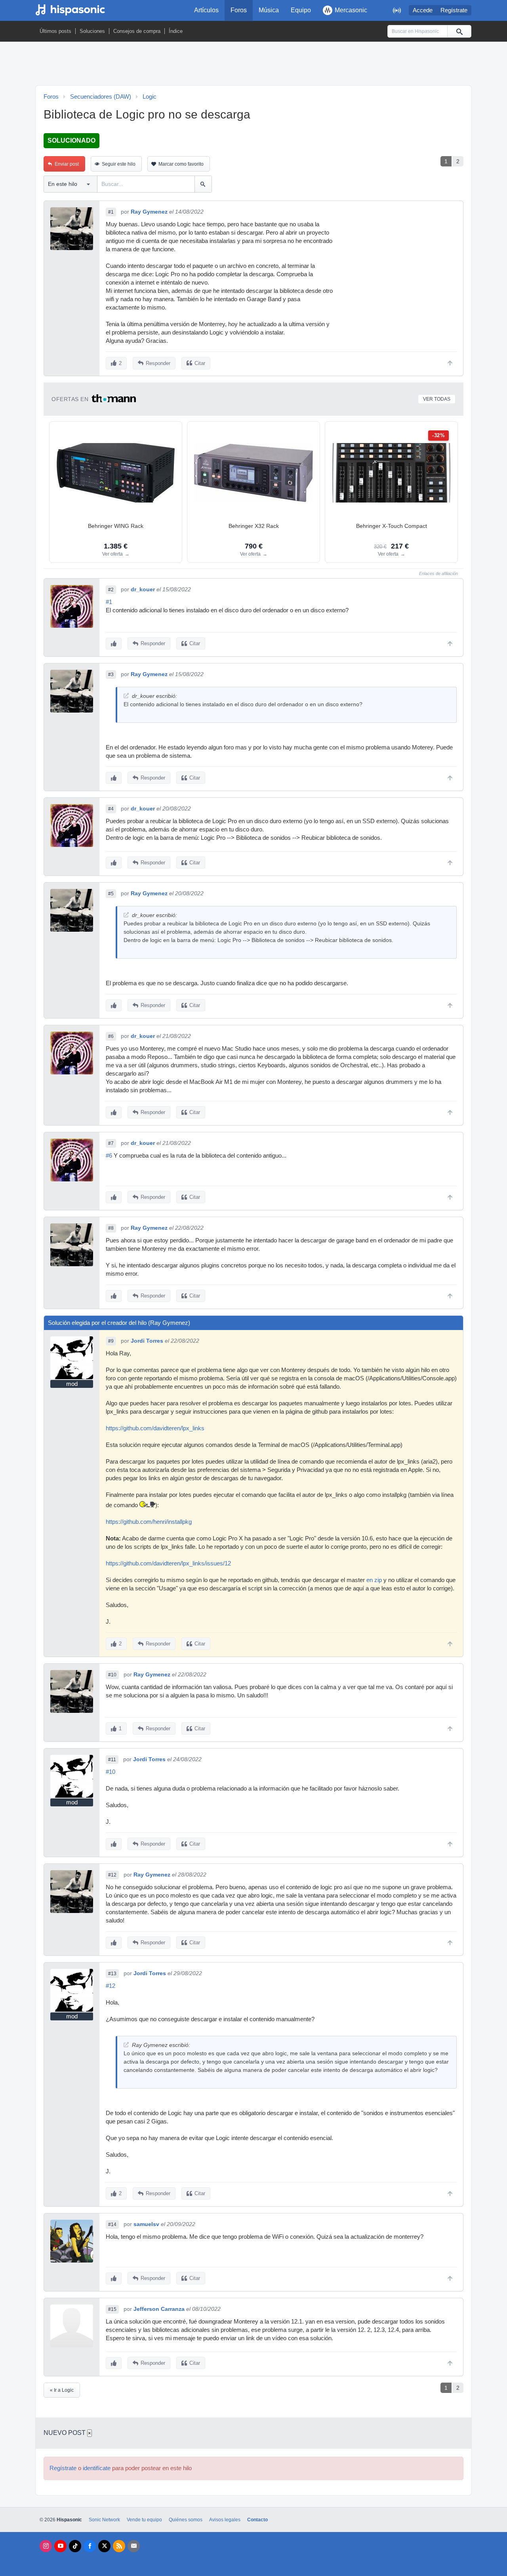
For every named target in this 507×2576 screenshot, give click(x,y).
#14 (112, 2224)
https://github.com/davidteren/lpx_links (155, 1428)
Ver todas (437, 399)
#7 (111, 1143)
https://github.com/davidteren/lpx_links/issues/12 (168, 1563)
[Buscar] (459, 31)
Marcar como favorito (181, 164)
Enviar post (67, 164)
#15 (112, 2309)
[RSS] (119, 2546)
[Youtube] (60, 2546)
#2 (111, 590)
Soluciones (92, 31)
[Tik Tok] (75, 2546)
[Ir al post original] (126, 696)
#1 (111, 212)
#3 (111, 675)
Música (269, 10)
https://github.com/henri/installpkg (149, 1522)
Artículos (206, 10)
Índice (176, 31)
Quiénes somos (186, 2520)
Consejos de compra (137, 31)
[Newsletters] (134, 2546)
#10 (112, 1675)
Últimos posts (55, 31)
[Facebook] (90, 2546)
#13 (112, 1974)
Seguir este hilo (119, 164)
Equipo (301, 10)
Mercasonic (351, 10)
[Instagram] (46, 2546)
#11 (112, 1760)
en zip (374, 1580)
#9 (111, 1341)
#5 (111, 894)
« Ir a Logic (62, 2390)
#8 (111, 1228)
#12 (112, 1875)
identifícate (97, 2468)
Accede (423, 10)
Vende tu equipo (144, 2520)
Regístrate (454, 10)
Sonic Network (104, 2520)
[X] (104, 2546)
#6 (111, 1036)
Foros (239, 10)
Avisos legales (225, 2520)
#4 (111, 809)
